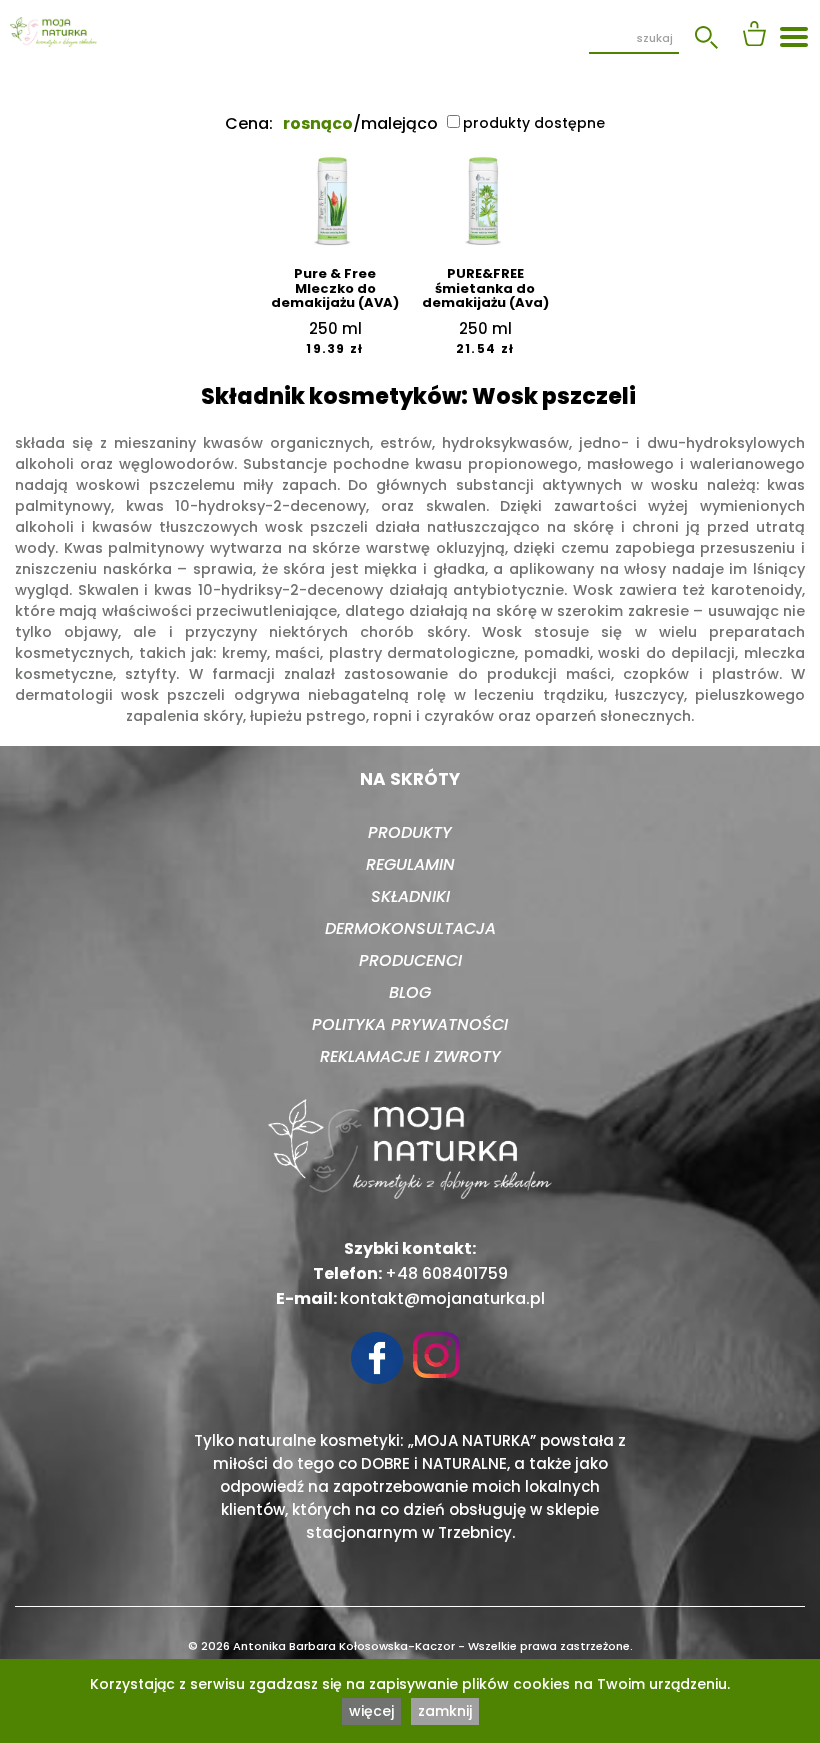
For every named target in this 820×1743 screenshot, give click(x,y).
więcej (371, 1711)
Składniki (410, 896)
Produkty (410, 832)
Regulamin (410, 864)
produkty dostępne (534, 123)
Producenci (410, 960)
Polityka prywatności (410, 1024)
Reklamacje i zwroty (410, 1056)
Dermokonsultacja (410, 928)
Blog (410, 992)
